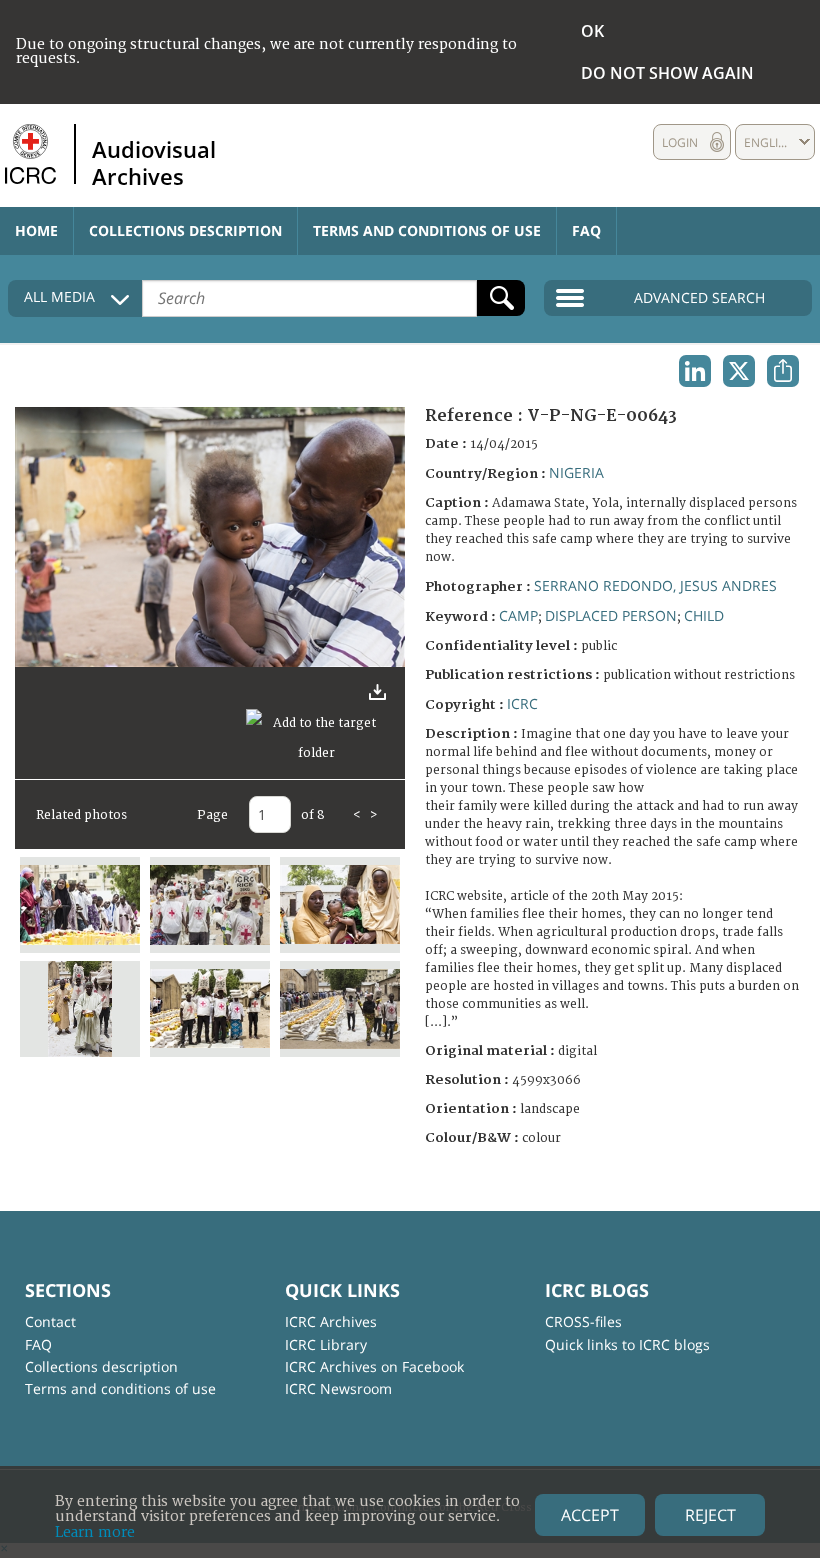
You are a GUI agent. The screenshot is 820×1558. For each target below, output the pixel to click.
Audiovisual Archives (154, 162)
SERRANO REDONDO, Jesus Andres (655, 585)
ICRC (522, 703)
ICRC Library (326, 1344)
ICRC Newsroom (338, 1388)
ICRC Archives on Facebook (374, 1366)
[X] (739, 371)
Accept (590, 1515)
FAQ (586, 230)
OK (592, 31)
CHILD (704, 615)
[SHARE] (783, 371)
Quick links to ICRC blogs (627, 1344)
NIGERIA (576, 472)
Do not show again (667, 73)
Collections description (185, 230)
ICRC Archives (331, 1321)
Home (36, 230)
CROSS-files (583, 1321)
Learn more (95, 1532)
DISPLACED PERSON (611, 615)
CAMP (518, 615)
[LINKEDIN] (695, 371)
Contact (50, 1321)
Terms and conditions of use (427, 230)
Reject (710, 1515)
